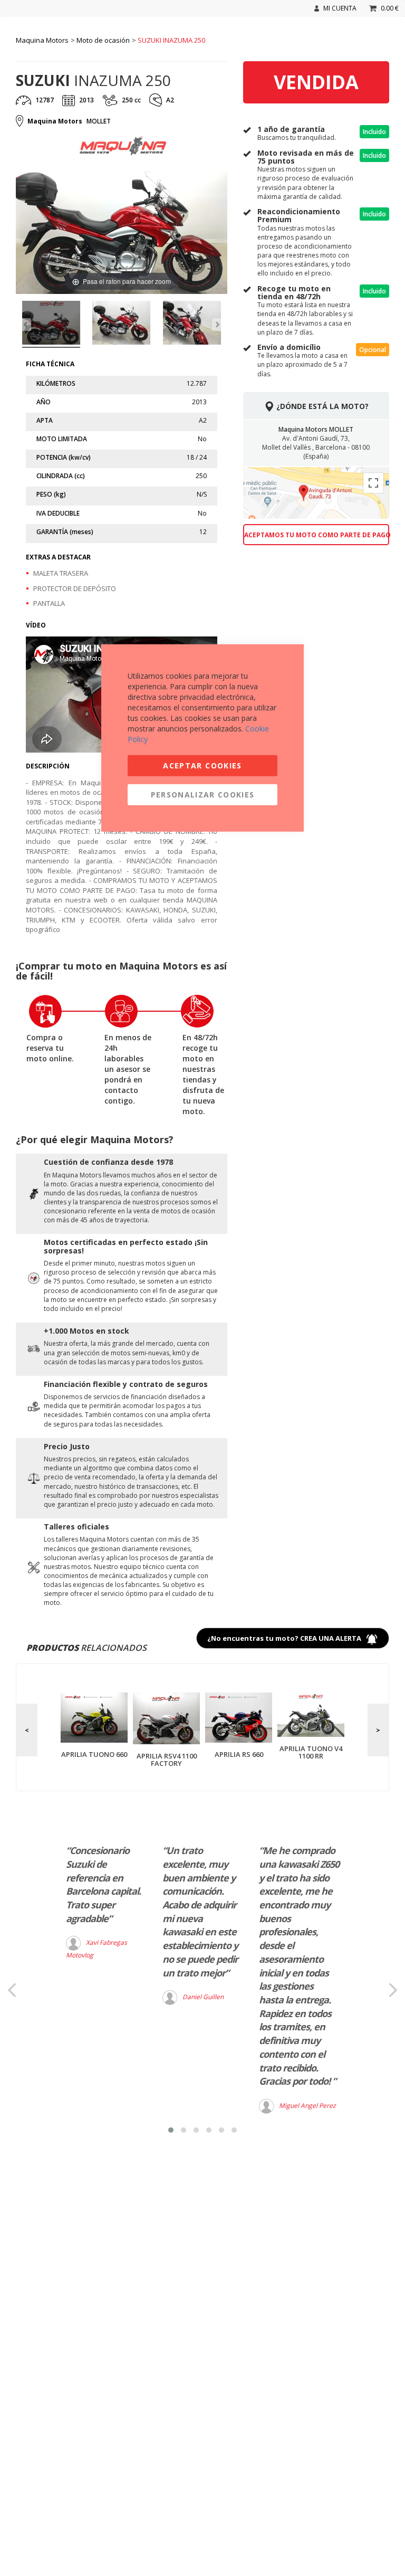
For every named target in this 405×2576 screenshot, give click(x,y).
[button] (171, 2130)
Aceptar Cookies (202, 765)
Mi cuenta (340, 8)
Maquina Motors (42, 40)
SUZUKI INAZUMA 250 (171, 40)
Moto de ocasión (103, 40)
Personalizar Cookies (203, 794)
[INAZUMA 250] (51, 324)
